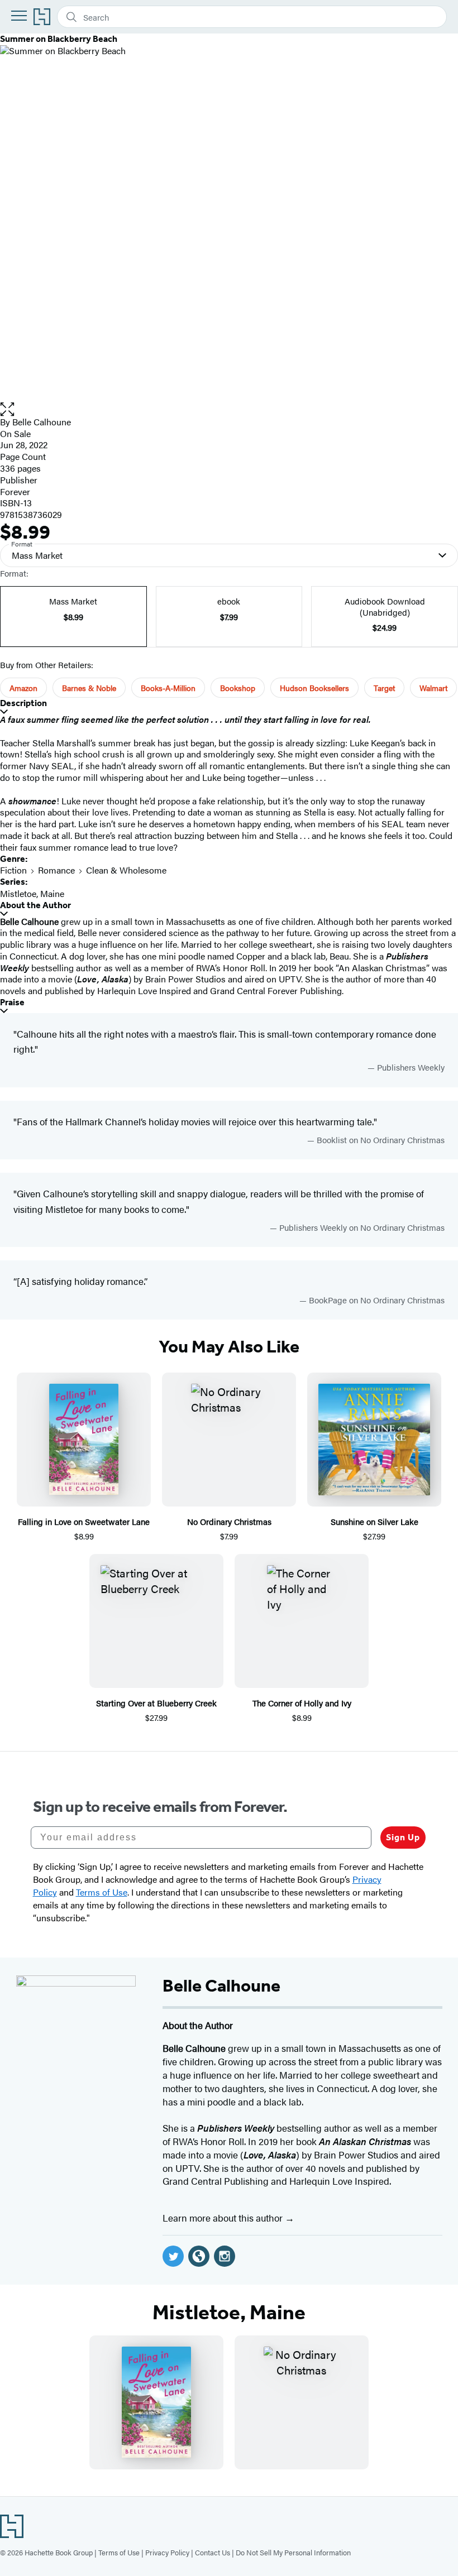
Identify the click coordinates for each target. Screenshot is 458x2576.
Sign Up (403, 1837)
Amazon (23, 688)
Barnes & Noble (89, 688)
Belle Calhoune (42, 422)
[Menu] (19, 16)
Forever (15, 491)
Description (23, 703)
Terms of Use (119, 2552)
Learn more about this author (224, 2218)
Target (384, 688)
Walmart (433, 688)
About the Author (35, 905)
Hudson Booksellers (314, 688)
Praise (12, 1002)
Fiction (13, 870)
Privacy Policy (167, 2552)
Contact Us (213, 2552)
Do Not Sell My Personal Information (293, 2552)
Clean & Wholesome (126, 870)
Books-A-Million (168, 688)
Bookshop (238, 688)
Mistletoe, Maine (32, 893)
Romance (56, 870)
